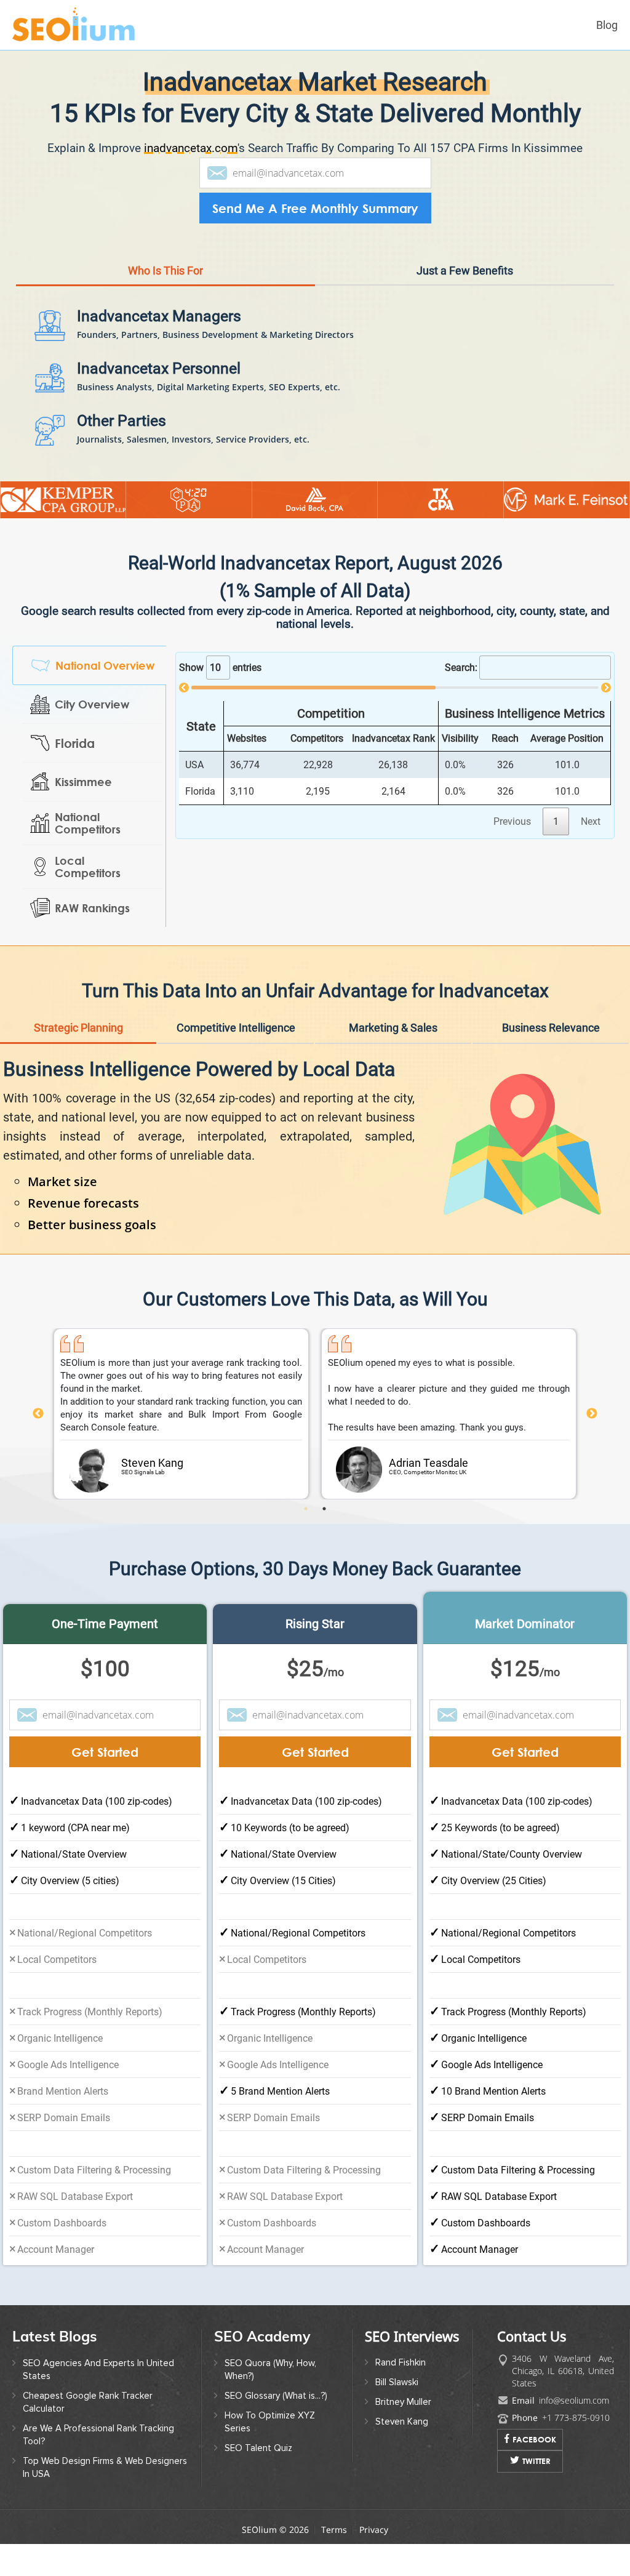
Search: (461, 704)
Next (592, 1451)
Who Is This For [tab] (165, 307)
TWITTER (536, 2498)
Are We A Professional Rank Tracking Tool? (98, 2472)
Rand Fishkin (401, 2399)
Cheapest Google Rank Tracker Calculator (88, 2439)
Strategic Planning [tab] (78, 1065)
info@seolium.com (574, 2437)
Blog (607, 25)
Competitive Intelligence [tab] (236, 1065)
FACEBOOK (534, 2476)
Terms (334, 2566)
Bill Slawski (397, 2419)
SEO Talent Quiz (258, 2485)
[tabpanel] (181, 1451)
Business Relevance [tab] (551, 1065)
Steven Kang (402, 2458)
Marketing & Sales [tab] (393, 1065)
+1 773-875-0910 (576, 2454)
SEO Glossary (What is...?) (276, 2433)
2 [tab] (324, 1546)
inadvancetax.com (191, 148)
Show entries (220, 704)
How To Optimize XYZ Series (270, 2459)
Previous (38, 1451)
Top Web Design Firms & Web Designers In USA (105, 2504)
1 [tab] (306, 1546)
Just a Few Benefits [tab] (465, 307)
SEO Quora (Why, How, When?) (270, 2406)
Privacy (374, 2566)
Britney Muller (403, 2439)
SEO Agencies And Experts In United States (98, 2406)
